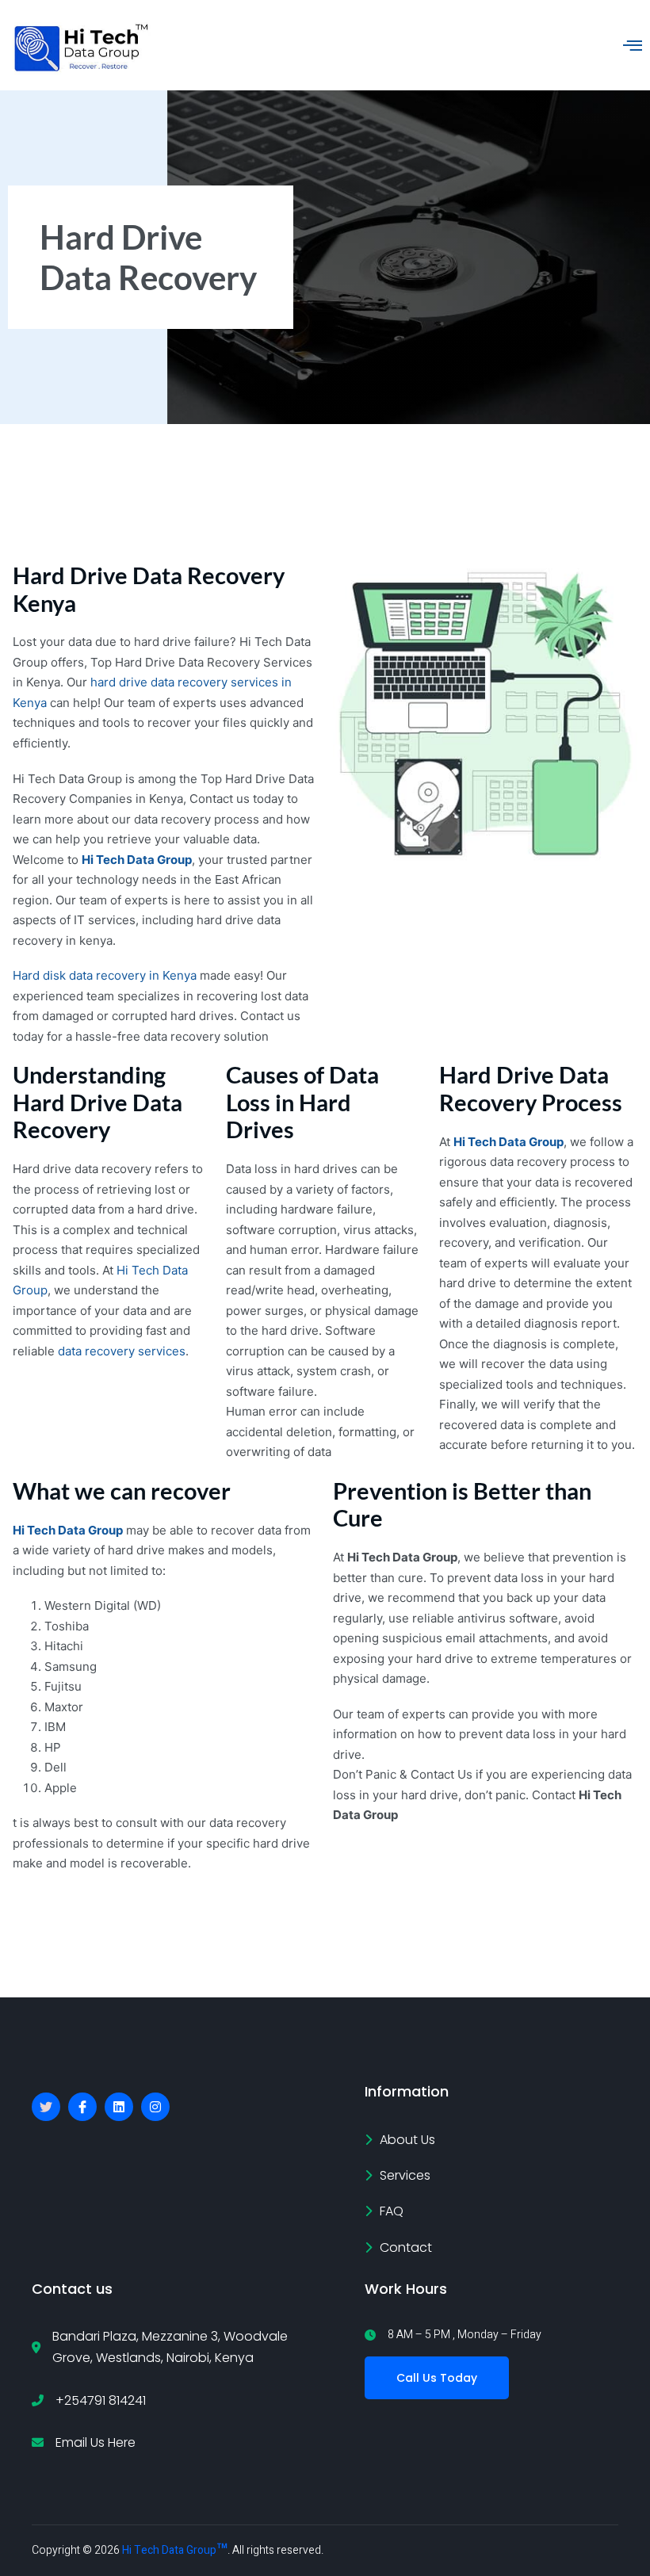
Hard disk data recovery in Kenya (105, 975)
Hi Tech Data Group (137, 860)
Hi (459, 1142)
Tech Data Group (514, 1142)
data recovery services (120, 1351)
